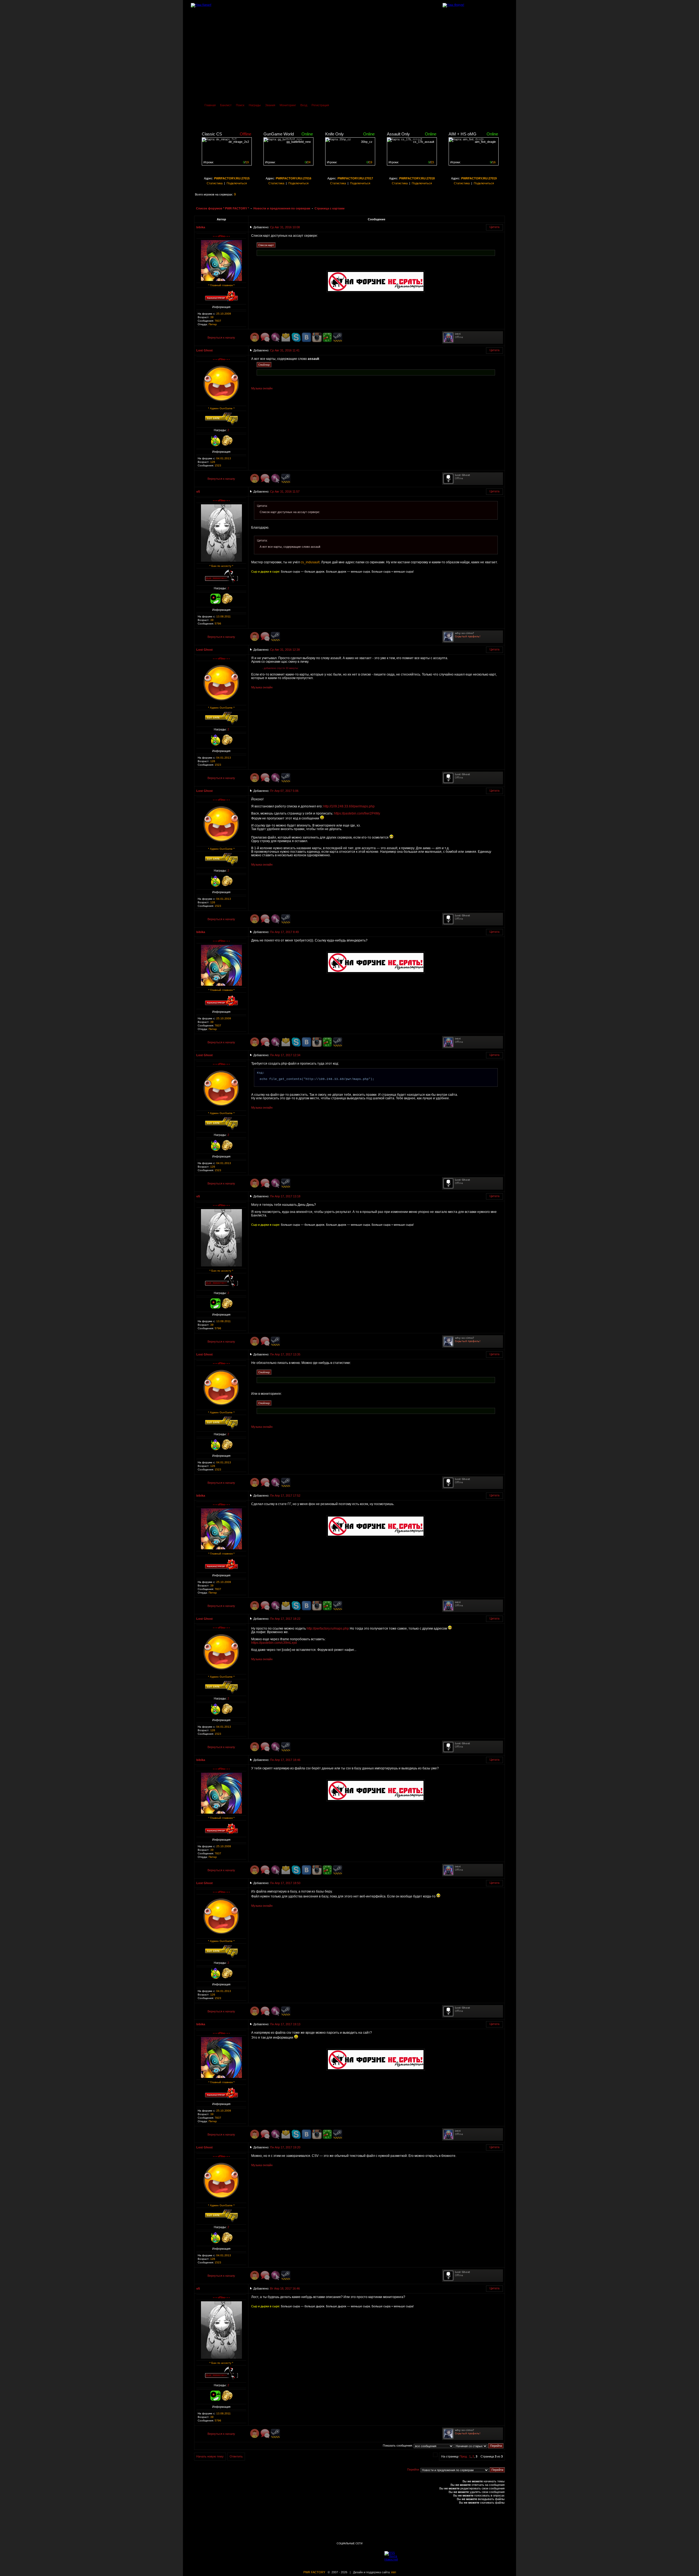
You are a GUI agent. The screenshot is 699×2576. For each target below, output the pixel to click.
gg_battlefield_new (299, 142)
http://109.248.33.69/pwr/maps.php (349, 806)
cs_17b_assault (424, 142)
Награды (255, 105)
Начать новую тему (210, 2456)
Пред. (463, 2456)
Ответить (236, 2456)
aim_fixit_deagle (485, 142)
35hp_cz (367, 142)
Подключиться (237, 183)
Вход (304, 105)
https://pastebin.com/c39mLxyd (274, 1643)
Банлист (226, 105)
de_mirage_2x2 (239, 142)
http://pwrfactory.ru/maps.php (328, 1628)
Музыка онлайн (262, 388)
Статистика (215, 183)
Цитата (494, 227)
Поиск (240, 105)
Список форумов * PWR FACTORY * (223, 208)
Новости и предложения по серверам (282, 208)
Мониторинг (288, 105)
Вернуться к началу (221, 337)
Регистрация (320, 105)
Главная (210, 105)
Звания (270, 105)
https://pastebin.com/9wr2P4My (357, 813)
